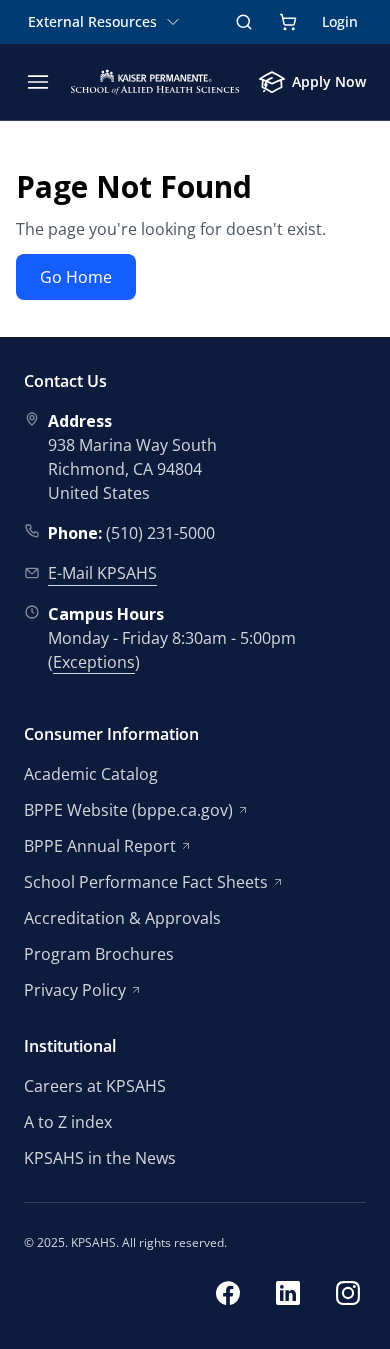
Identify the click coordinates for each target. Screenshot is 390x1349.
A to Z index (68, 1122)
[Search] (244, 22)
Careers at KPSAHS (95, 1086)
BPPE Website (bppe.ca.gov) (128, 810)
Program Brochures (99, 954)
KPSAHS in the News (100, 1158)
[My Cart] (288, 22)
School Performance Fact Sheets (146, 882)
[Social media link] (228, 1296)
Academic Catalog (91, 774)
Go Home (76, 277)
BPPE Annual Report (100, 846)
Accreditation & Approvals (122, 918)
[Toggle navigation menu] (38, 82)
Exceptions (94, 662)
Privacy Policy (75, 990)
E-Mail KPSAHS (102, 573)
